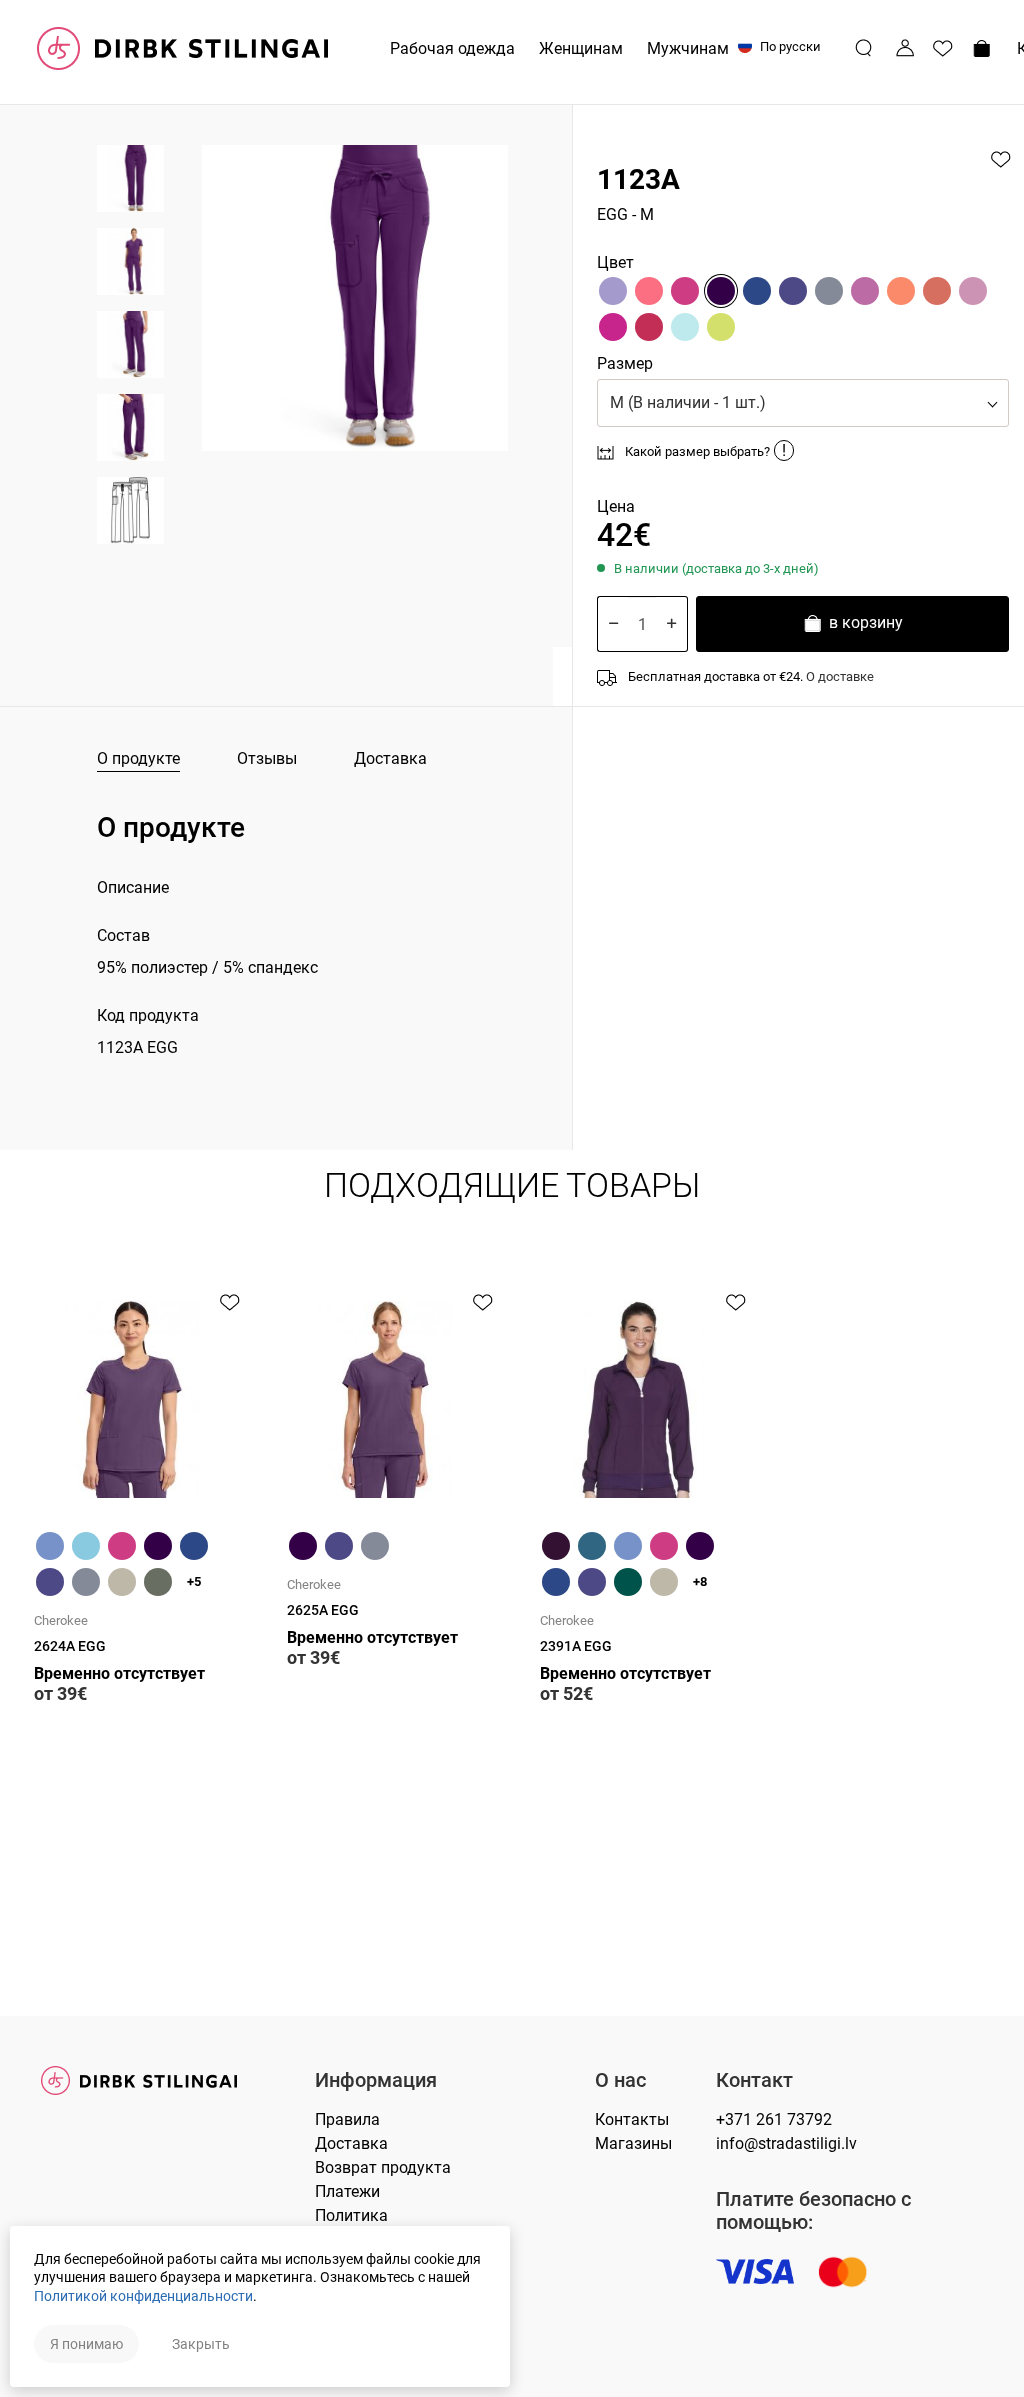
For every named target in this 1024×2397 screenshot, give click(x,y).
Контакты (632, 2119)
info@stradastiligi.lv (786, 2143)
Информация (376, 2080)
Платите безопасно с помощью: (813, 2211)
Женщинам (581, 48)
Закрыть (201, 2344)
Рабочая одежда (452, 48)
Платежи (347, 2191)
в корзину (864, 622)
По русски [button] (789, 46)
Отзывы (267, 758)
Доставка (390, 758)
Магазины (633, 2143)
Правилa (347, 2119)
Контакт (754, 2080)
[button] (803, 403)
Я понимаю (86, 2344)
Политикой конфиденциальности (143, 2296)
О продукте (138, 758)
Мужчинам (688, 48)
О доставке (840, 676)
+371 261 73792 (774, 2119)
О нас (620, 2080)
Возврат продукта (383, 2167)
